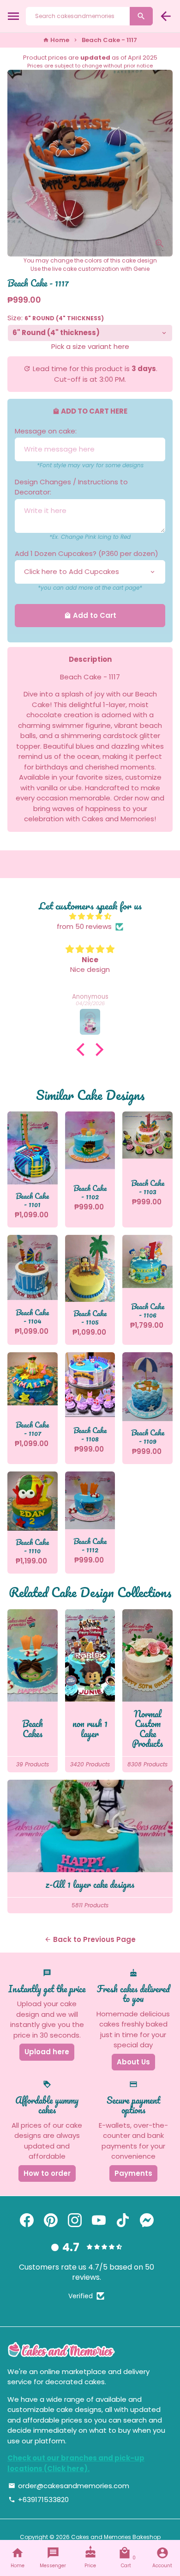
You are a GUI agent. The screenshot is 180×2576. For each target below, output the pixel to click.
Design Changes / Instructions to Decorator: (71, 487)
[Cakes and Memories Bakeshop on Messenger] (147, 2220)
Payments (133, 2173)
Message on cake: (46, 431)
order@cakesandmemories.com (69, 2486)
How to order (47, 2173)
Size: (56, 318)
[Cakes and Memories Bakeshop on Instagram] (75, 2220)
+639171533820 (39, 2500)
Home (56, 40)
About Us (133, 2062)
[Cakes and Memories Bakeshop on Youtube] (99, 2220)
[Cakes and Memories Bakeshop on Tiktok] (123, 2220)
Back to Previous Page (90, 1939)
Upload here (47, 2052)
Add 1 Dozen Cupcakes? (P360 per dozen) (87, 553)
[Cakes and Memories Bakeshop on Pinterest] (51, 2220)
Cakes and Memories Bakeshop (116, 2537)
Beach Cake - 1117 (109, 40)
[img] (90, 917)
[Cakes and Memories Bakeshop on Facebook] (27, 2220)
